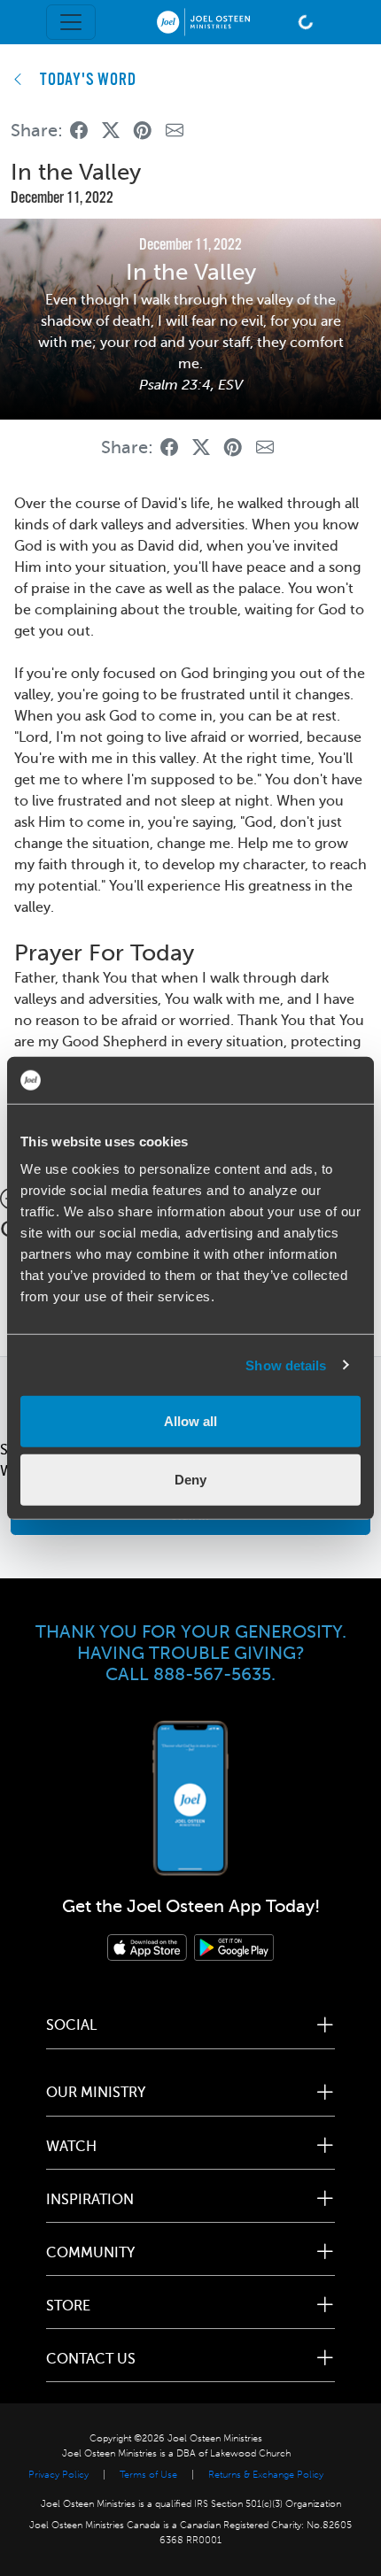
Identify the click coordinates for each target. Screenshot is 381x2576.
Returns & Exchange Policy (266, 2475)
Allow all (190, 1421)
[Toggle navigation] (71, 22)
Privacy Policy (58, 2475)
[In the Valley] (79, 131)
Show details (286, 1365)
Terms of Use (148, 2475)
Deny (190, 1479)
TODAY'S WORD (88, 81)
